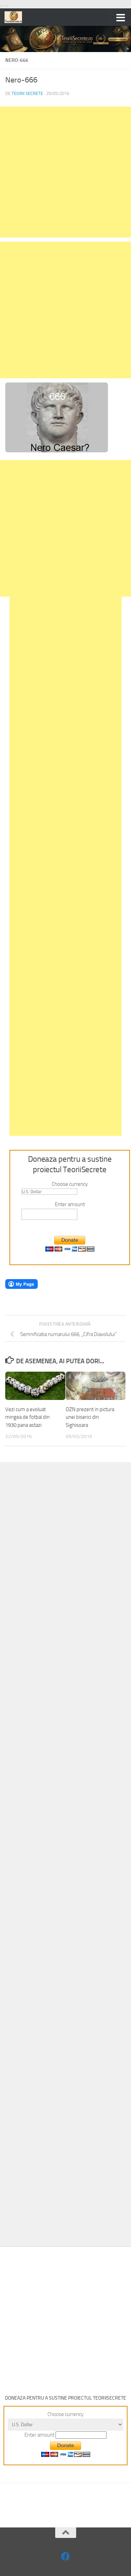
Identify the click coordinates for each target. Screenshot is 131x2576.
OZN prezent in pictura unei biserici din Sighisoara (90, 1417)
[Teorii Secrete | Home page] (16, 17)
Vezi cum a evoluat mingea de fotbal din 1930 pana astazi (27, 1417)
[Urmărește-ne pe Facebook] (65, 2556)
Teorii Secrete (27, 93)
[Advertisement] (65, 172)
